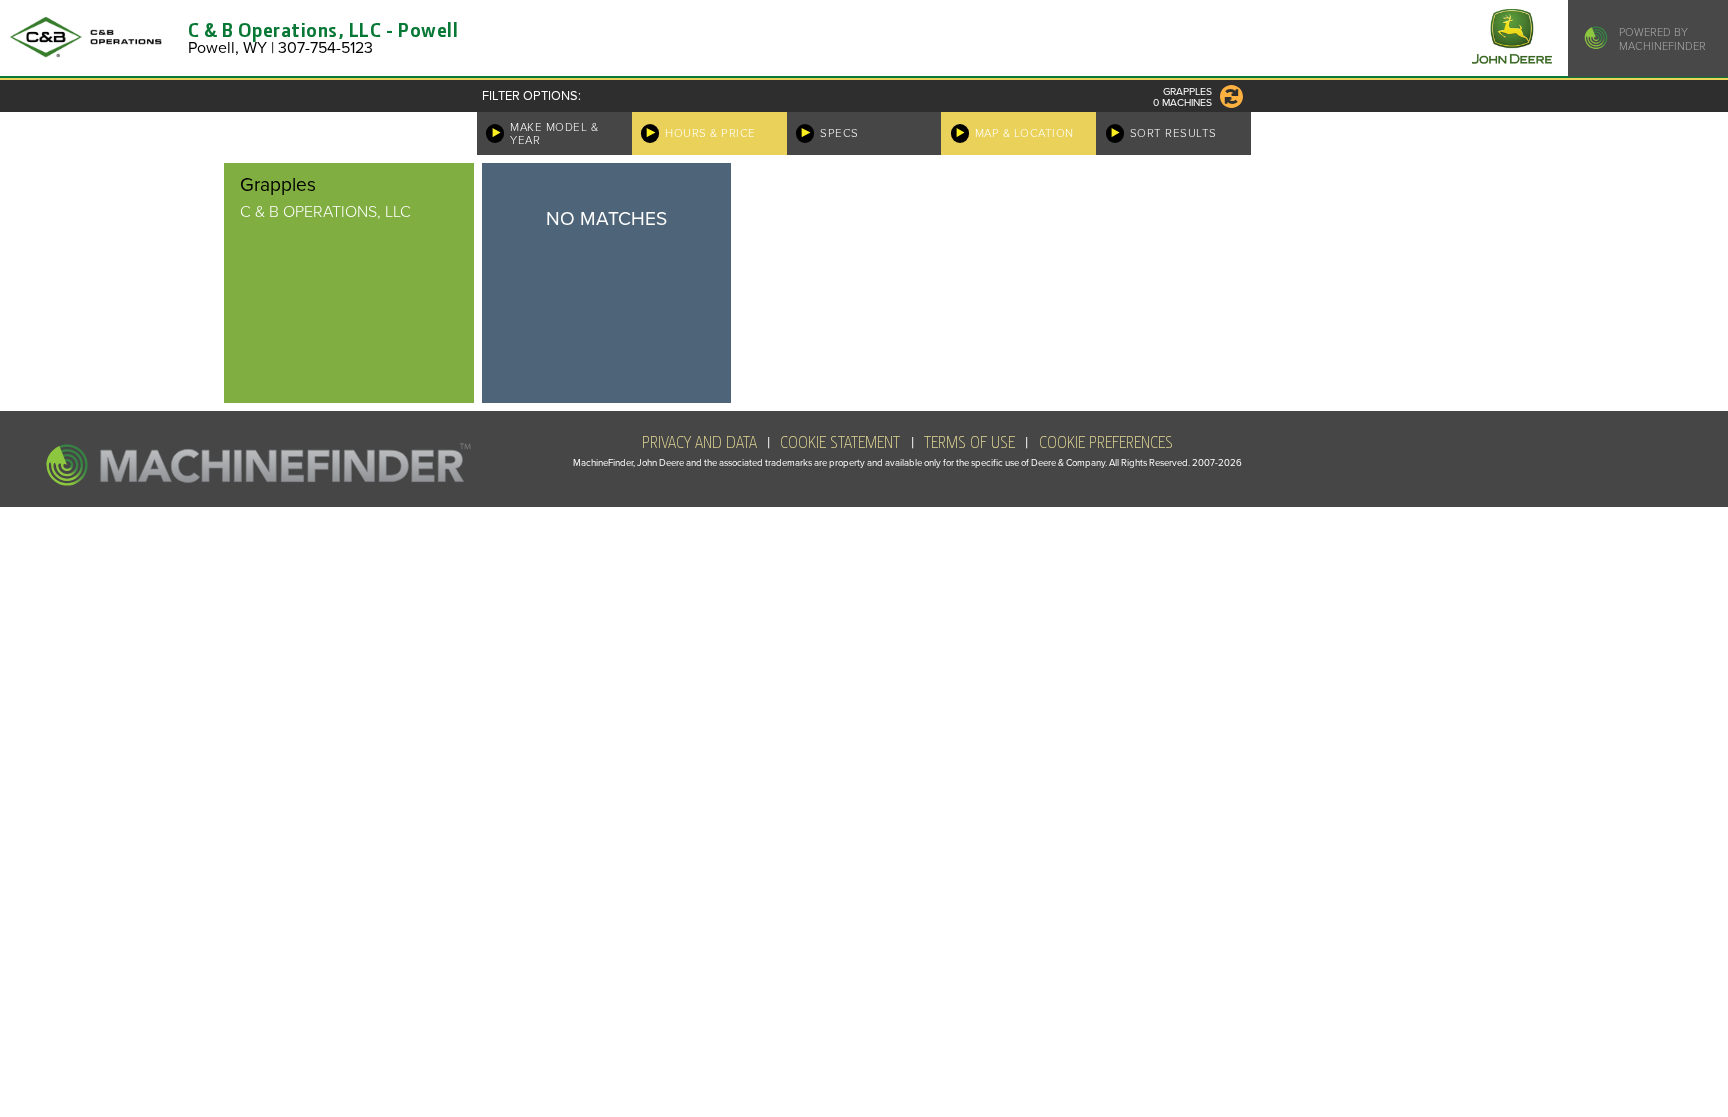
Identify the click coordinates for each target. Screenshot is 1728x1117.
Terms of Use (969, 443)
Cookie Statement (840, 443)
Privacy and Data (699, 443)
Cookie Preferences (1106, 443)
